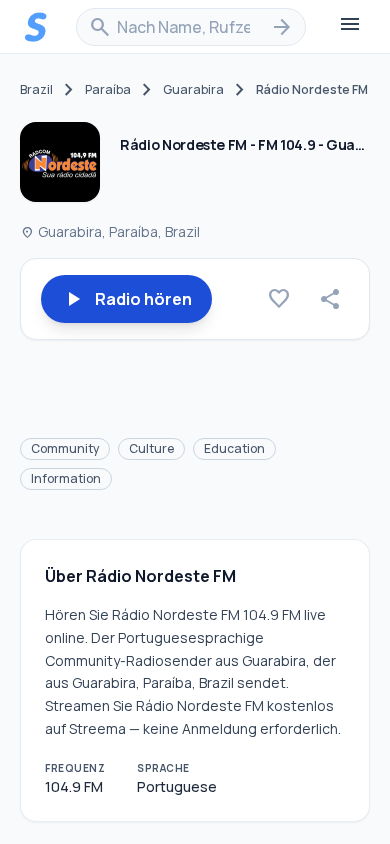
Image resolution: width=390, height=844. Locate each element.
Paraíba (108, 90)
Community (65, 448)
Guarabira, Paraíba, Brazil (110, 231)
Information (66, 478)
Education (234, 448)
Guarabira (193, 90)
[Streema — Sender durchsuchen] (36, 27)
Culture (151, 448)
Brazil (36, 90)
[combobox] (191, 27)
